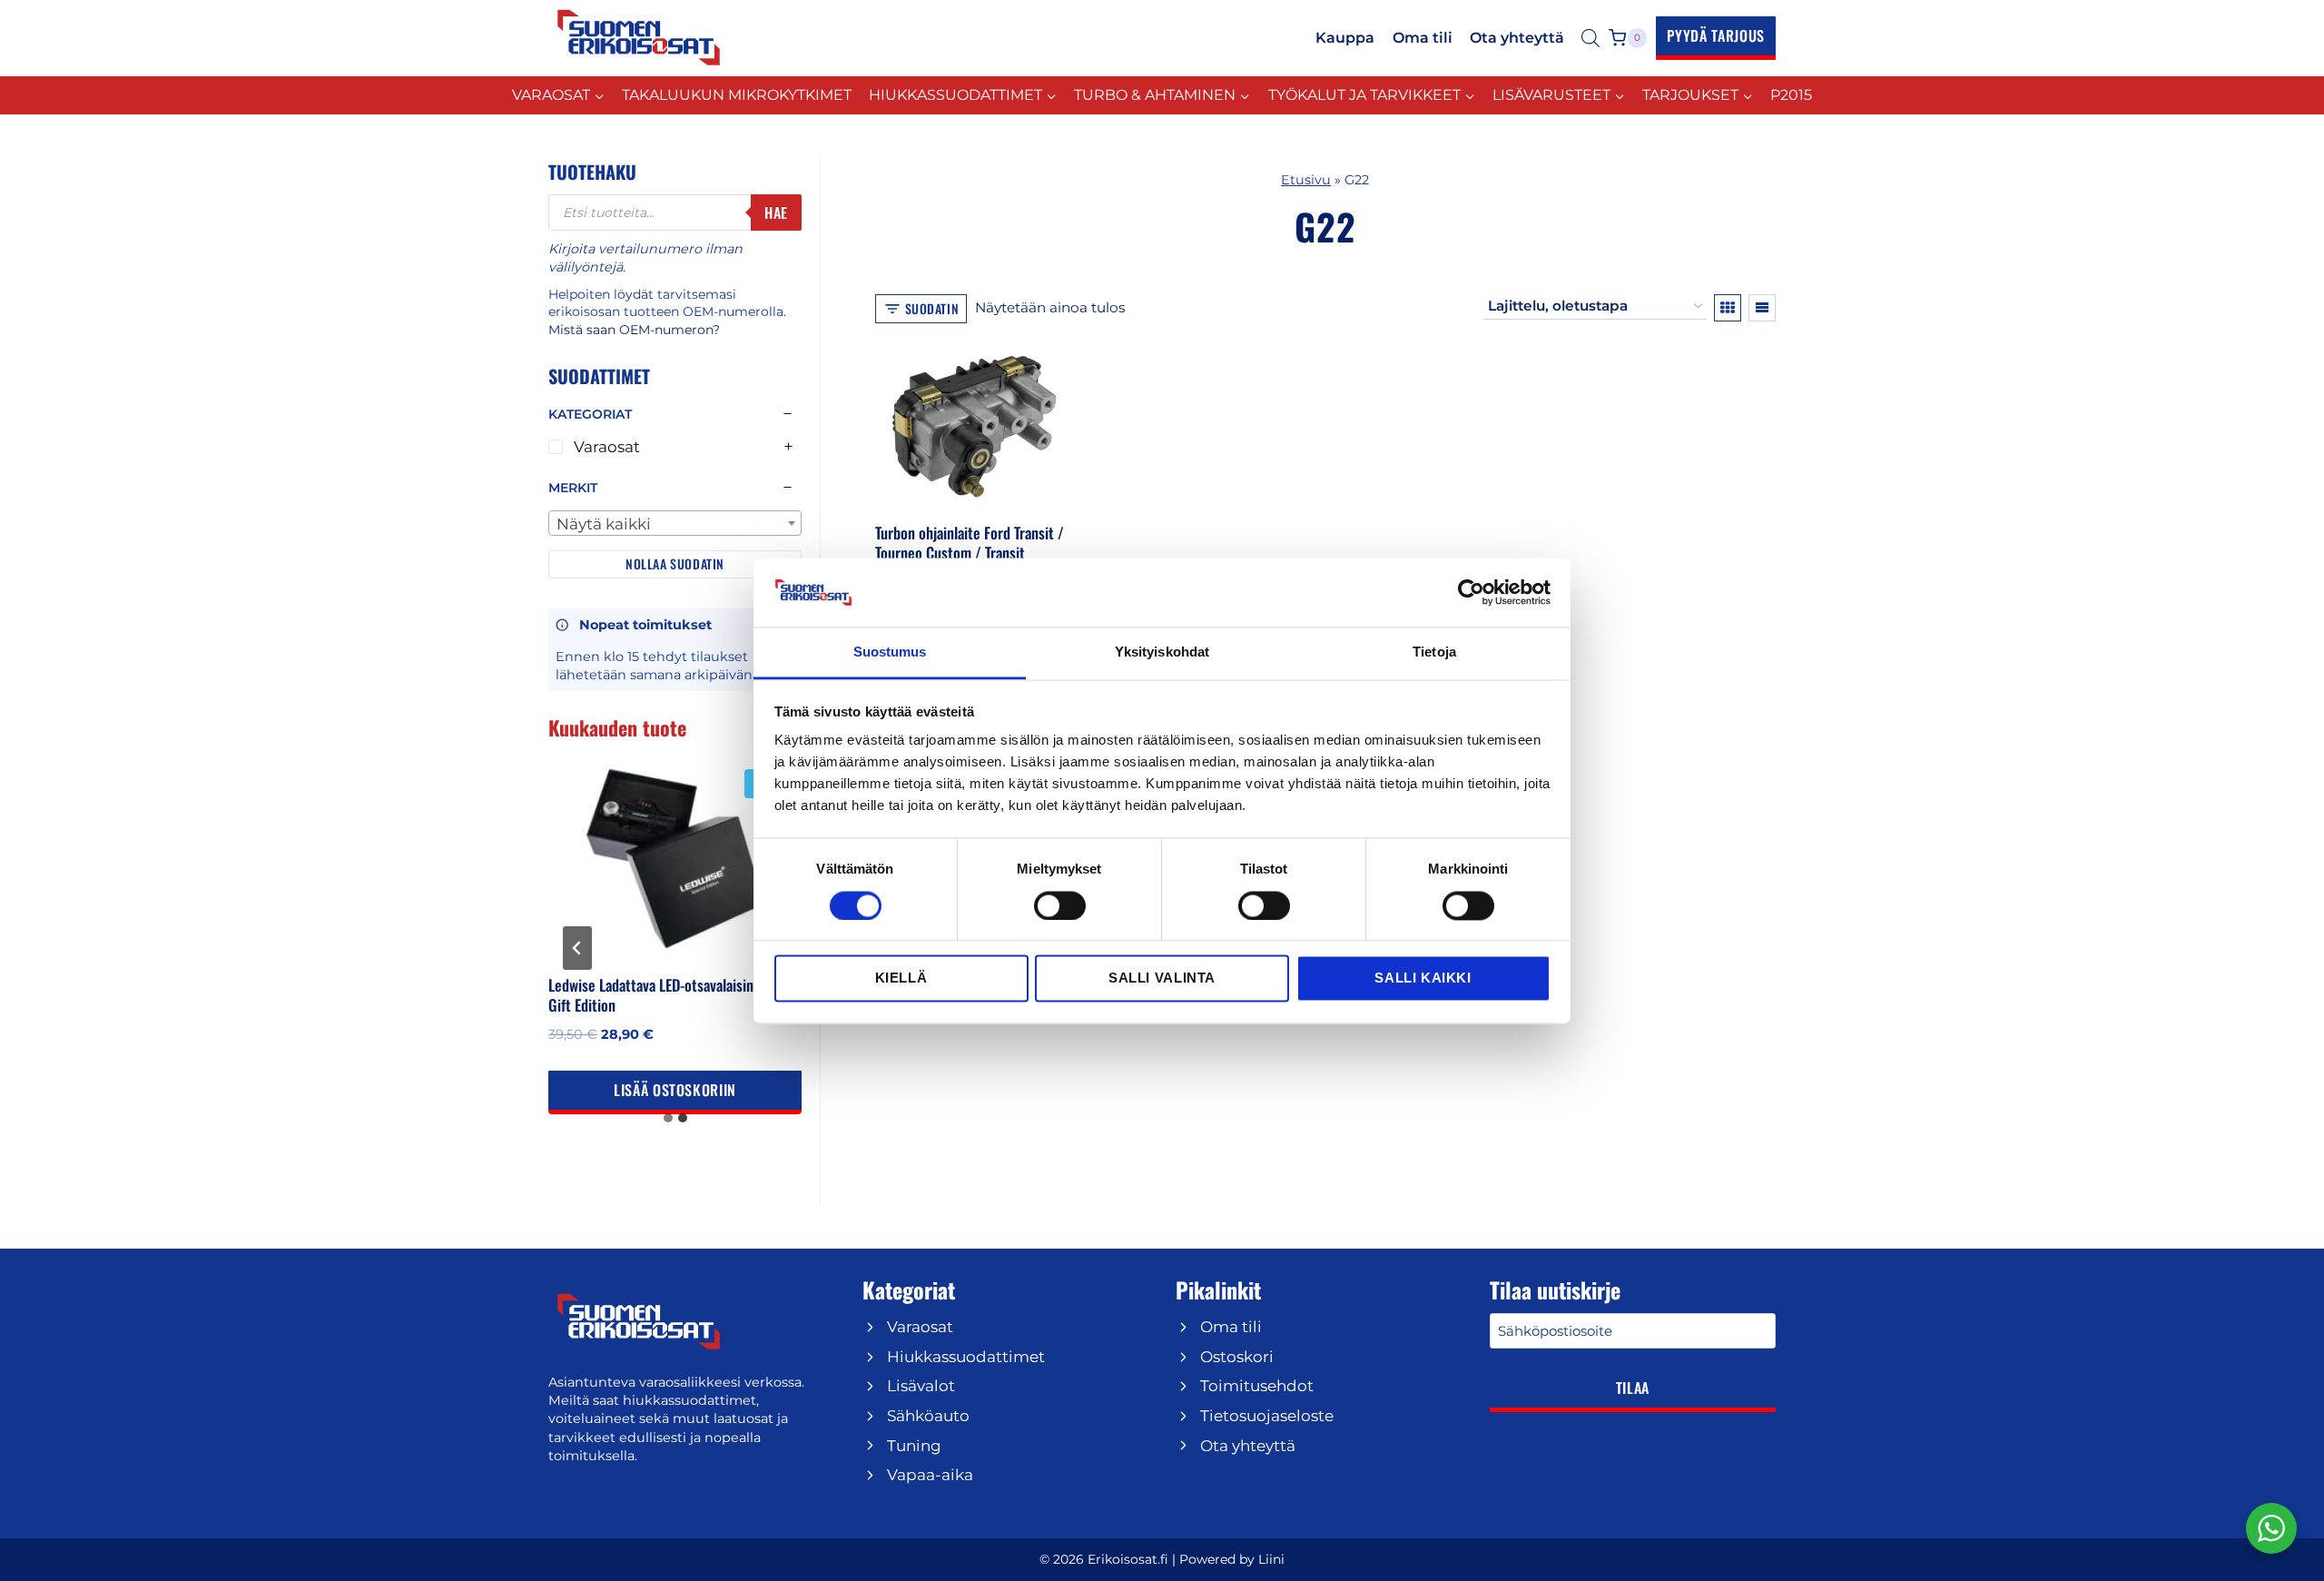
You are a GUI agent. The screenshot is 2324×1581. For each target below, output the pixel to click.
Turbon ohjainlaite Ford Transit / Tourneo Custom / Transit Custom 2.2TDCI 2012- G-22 (970, 553)
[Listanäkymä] (1762, 308)
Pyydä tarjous (1716, 35)
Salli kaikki (1423, 978)
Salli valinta (1162, 978)
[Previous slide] (577, 948)
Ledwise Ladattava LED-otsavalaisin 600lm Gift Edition (672, 995)
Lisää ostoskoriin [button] (675, 1090)
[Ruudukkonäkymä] (1728, 308)
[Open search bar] (1590, 38)
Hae (776, 212)
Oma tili (1423, 38)
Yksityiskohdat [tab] (1162, 652)
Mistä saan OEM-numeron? (634, 330)
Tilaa (1633, 1388)
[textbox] (675, 524)
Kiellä (901, 978)
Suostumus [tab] (890, 652)
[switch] (1060, 905)
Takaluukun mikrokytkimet (737, 95)
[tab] (668, 1118)
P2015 (1791, 95)
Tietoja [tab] (1434, 652)
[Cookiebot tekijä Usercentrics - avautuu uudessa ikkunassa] (1471, 592)
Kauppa (1345, 38)
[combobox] (675, 523)
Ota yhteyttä (1517, 38)
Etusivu (1306, 180)
